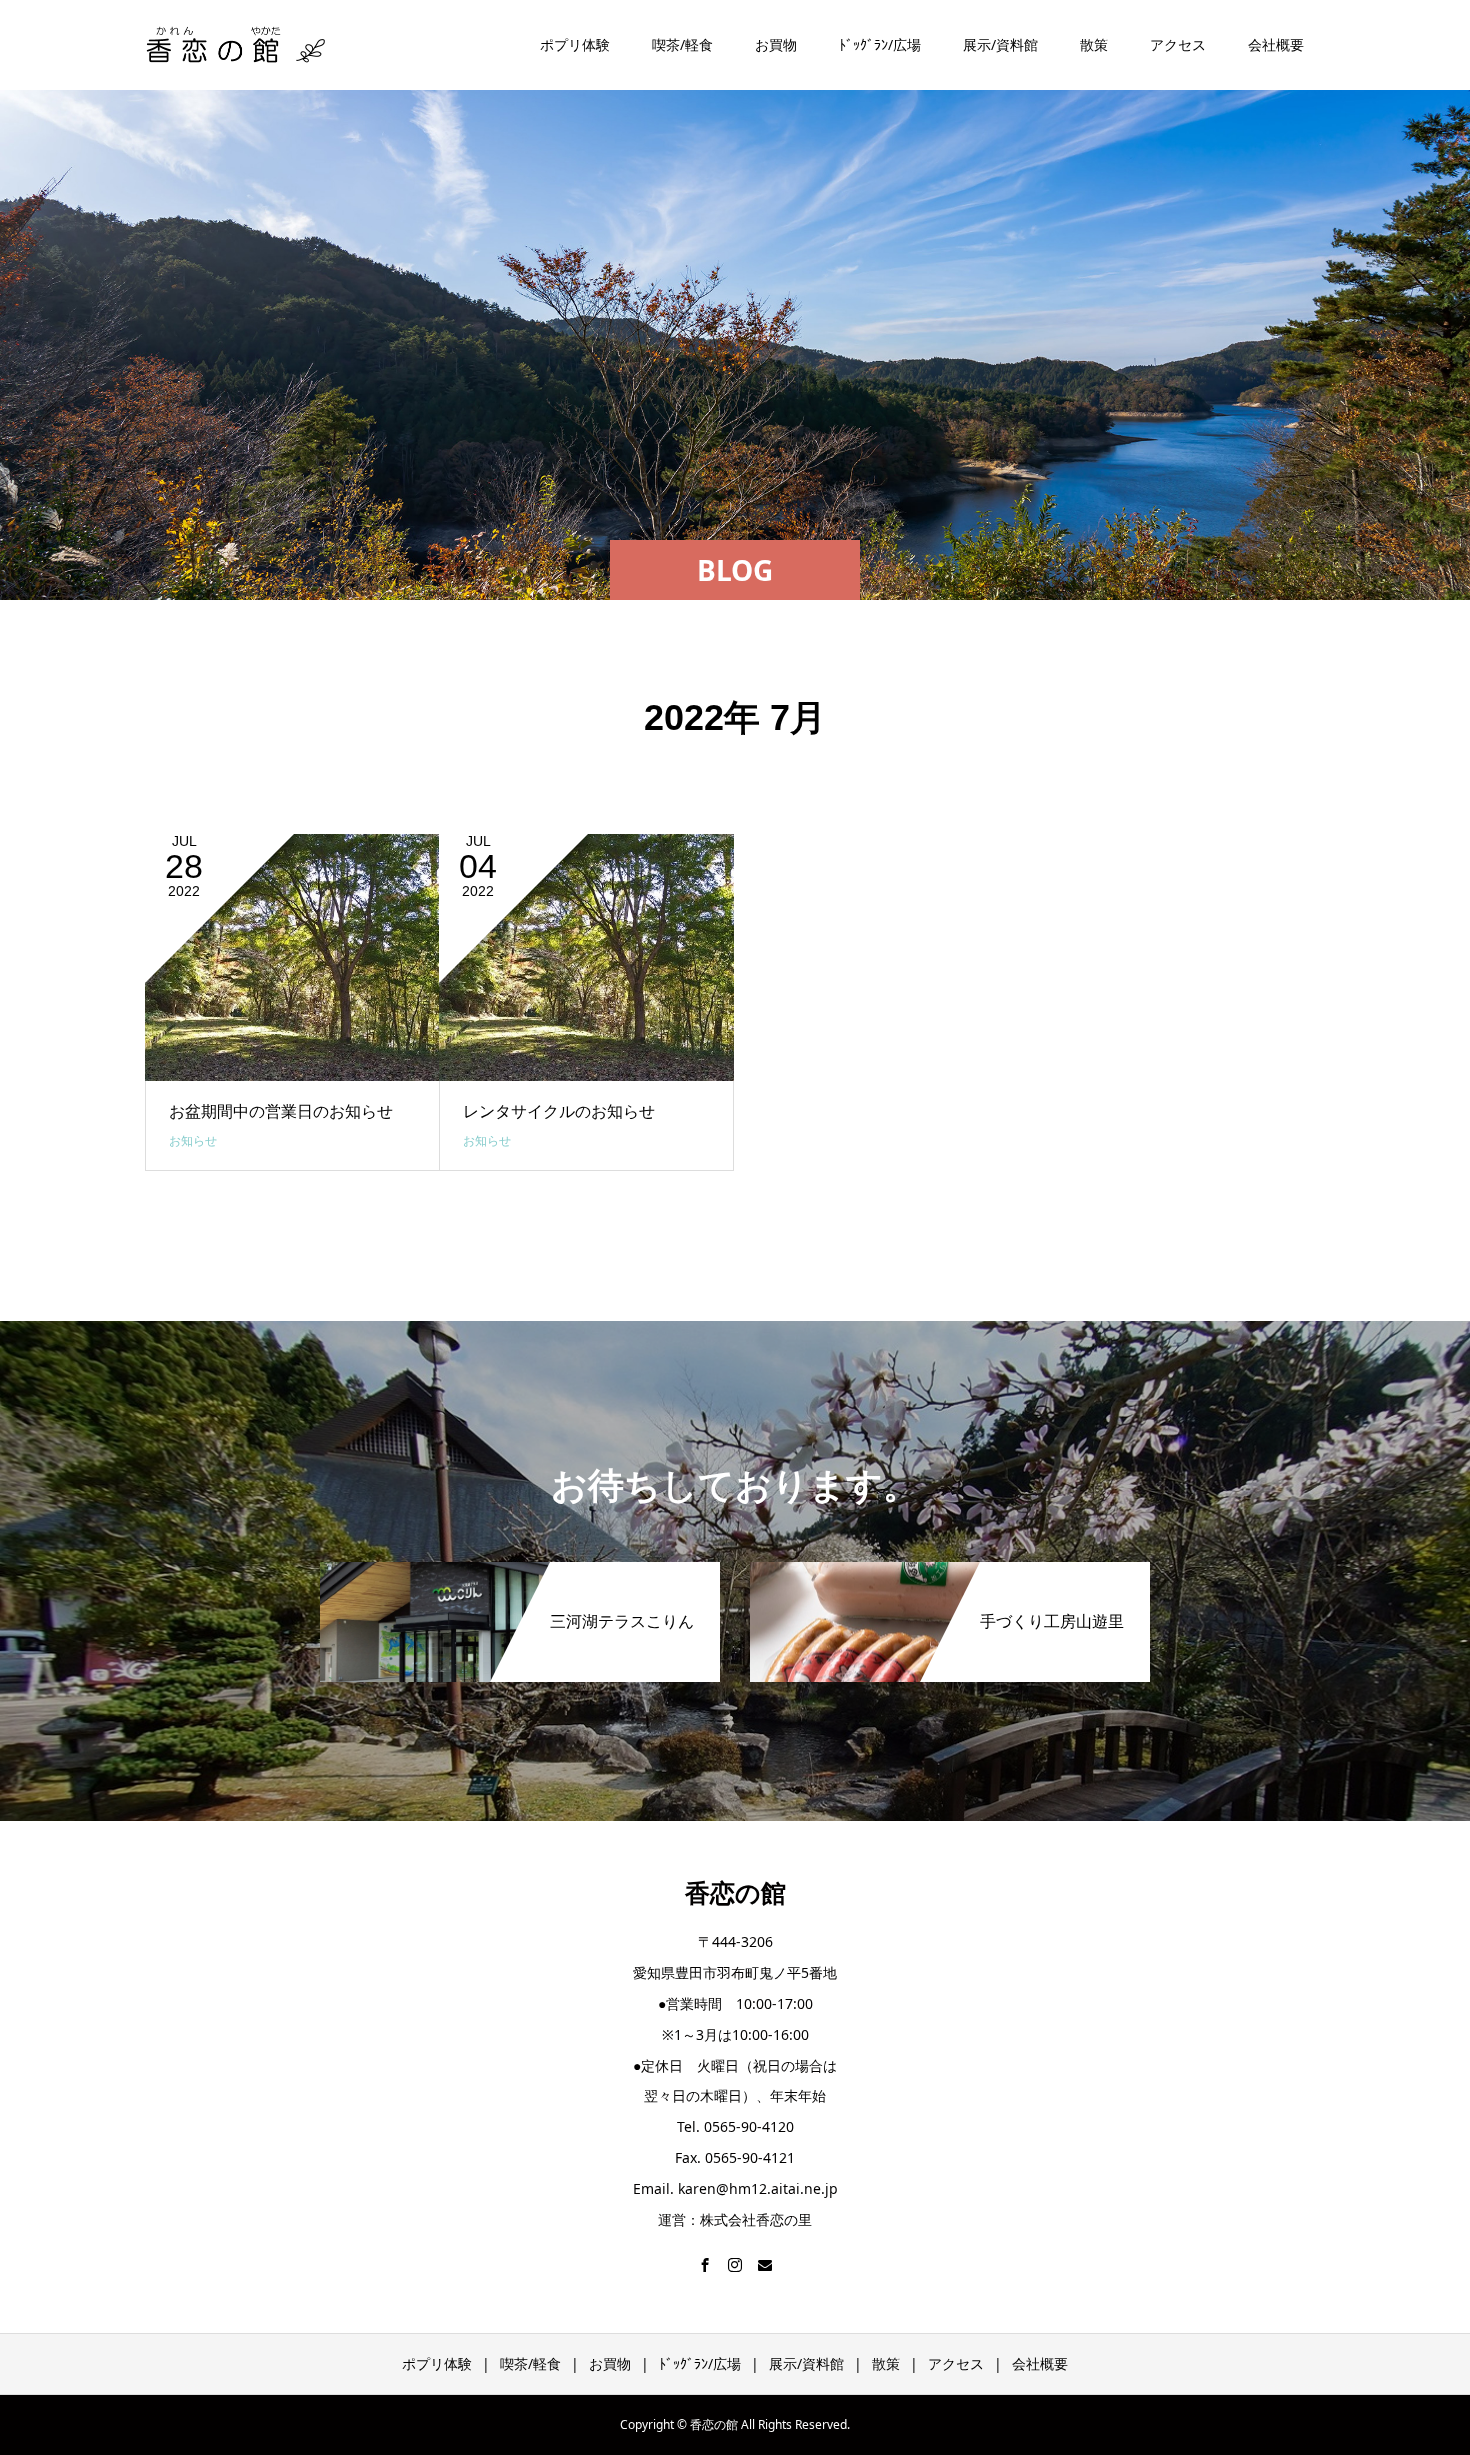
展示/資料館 (1000, 44)
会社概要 (1276, 44)
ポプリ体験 (575, 44)
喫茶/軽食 (682, 44)
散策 (1094, 44)
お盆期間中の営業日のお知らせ (281, 1111)
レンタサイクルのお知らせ (559, 1111)
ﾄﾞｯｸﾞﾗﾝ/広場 (880, 44)
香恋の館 (735, 1893)
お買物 (776, 44)
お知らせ (193, 1140)
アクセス (1178, 44)
